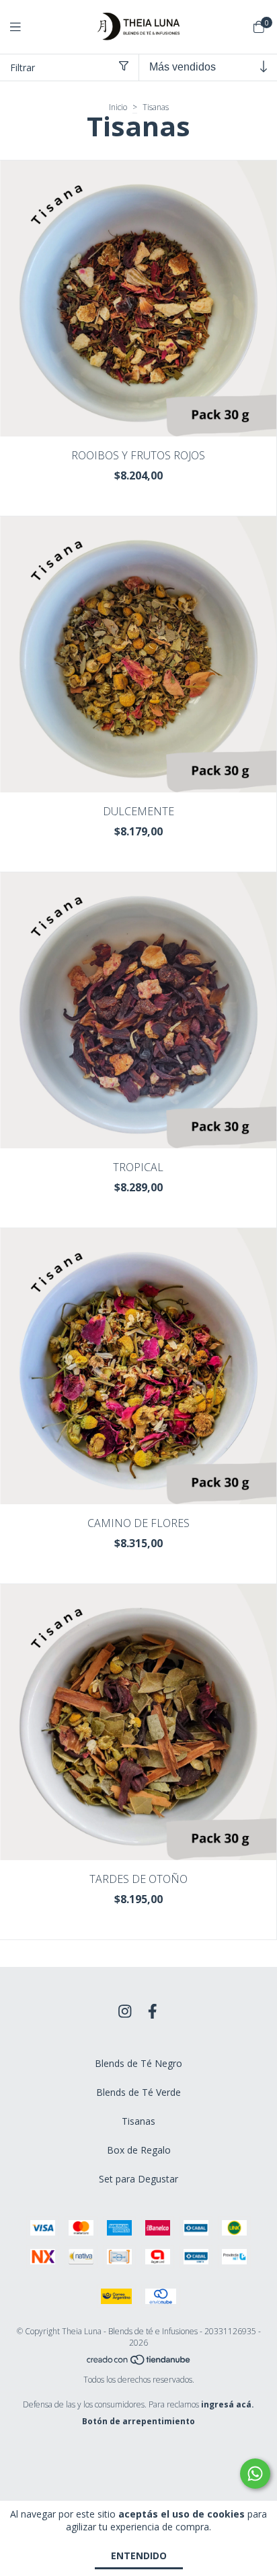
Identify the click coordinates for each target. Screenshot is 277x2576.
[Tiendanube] (139, 2363)
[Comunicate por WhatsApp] (255, 2474)
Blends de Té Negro (138, 2063)
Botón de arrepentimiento (138, 2421)
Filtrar (23, 67)
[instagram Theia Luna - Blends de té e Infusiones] (125, 2011)
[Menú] (24, 27)
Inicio (118, 107)
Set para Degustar (138, 2179)
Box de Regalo (139, 2150)
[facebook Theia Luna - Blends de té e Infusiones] (153, 2011)
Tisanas (138, 2121)
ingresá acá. (228, 2404)
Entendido (139, 2556)
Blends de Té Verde (138, 2092)
